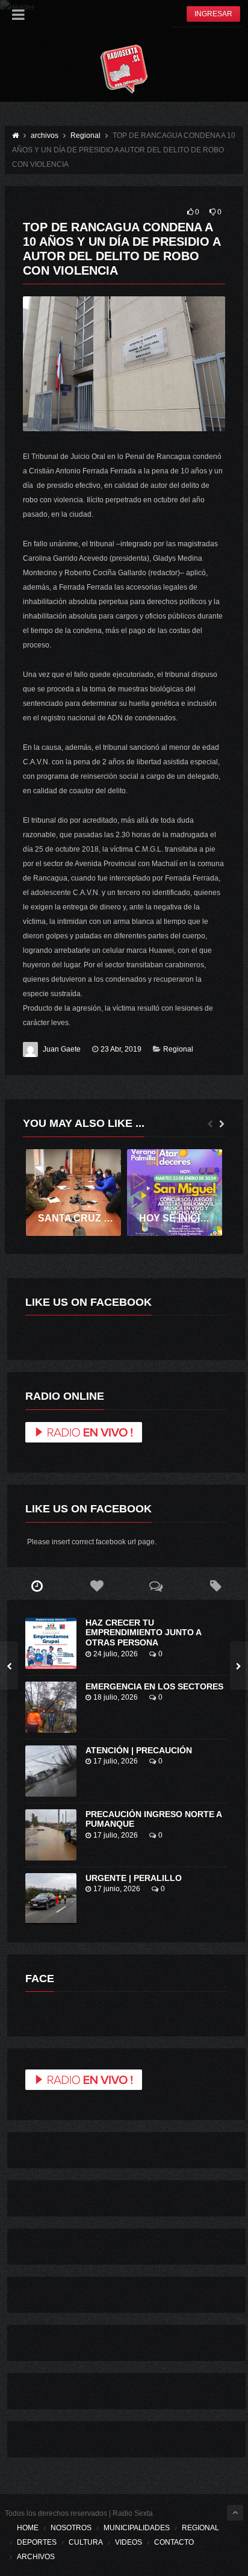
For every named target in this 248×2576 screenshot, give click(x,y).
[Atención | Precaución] (51, 1771)
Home (28, 2528)
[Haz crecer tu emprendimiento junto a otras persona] (51, 1643)
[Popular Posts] (97, 1586)
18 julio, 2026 (116, 1697)
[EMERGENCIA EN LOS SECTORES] (51, 1707)
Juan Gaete (62, 1049)
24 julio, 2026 (116, 1654)
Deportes (37, 2542)
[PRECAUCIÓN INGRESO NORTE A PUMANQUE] (51, 1835)
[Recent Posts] (37, 1586)
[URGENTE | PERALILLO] (51, 1899)
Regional (178, 1049)
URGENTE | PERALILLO (134, 1878)
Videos (129, 2542)
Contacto (174, 2542)
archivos (36, 2557)
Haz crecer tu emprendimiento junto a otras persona (143, 1633)
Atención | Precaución (139, 1750)
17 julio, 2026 (116, 1761)
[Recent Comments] (156, 1586)
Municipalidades (137, 2528)
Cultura (86, 2542)
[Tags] (216, 1586)
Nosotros (71, 2528)
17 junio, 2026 (117, 1889)
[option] (73, 1193)
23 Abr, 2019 (121, 1049)
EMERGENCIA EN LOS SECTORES (154, 1686)
